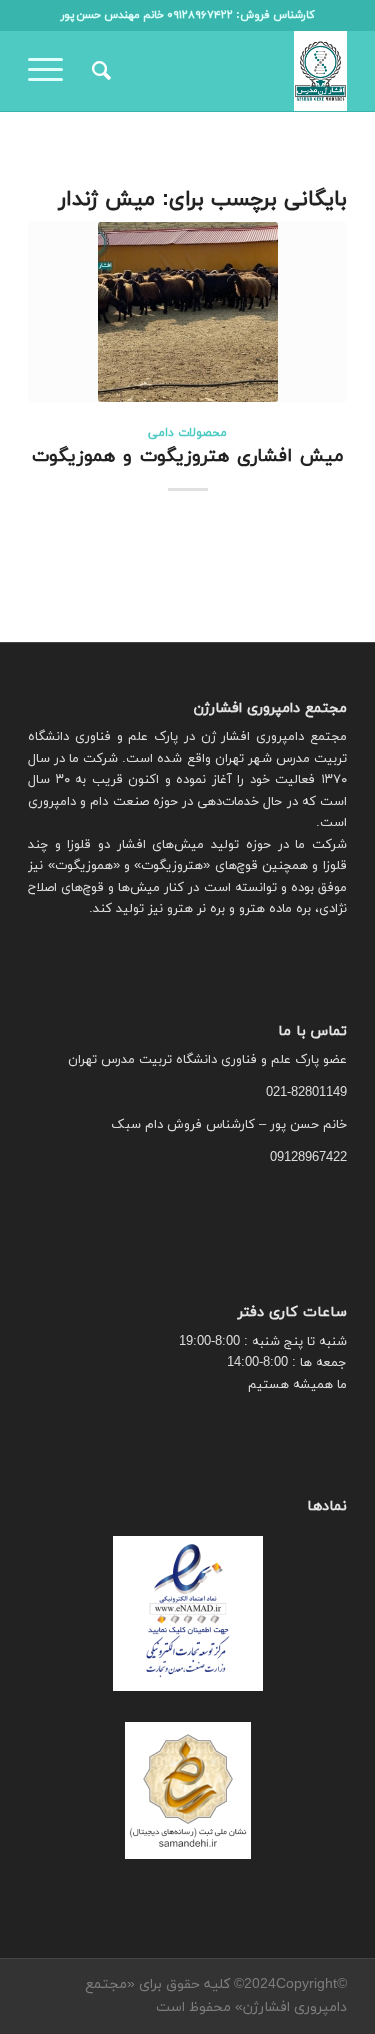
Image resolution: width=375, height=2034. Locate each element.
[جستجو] (98, 71)
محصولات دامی (187, 433)
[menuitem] (98, 71)
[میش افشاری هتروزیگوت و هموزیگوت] (187, 312)
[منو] (52, 71)
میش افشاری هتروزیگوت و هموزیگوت (188, 456)
